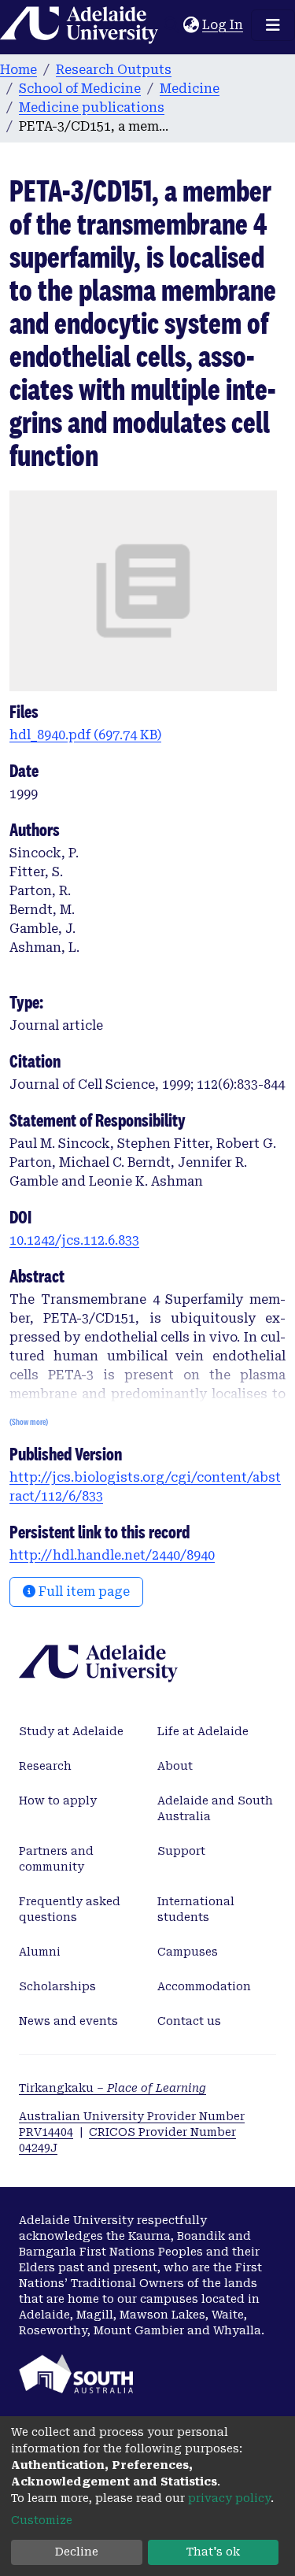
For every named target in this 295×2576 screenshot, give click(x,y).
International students (196, 1909)
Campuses (188, 1952)
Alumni (40, 1952)
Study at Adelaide (71, 1731)
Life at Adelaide (203, 1731)
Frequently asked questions (70, 1909)
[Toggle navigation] (273, 25)
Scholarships (57, 1986)
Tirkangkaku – (112, 2088)
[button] (191, 25)
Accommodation (204, 1986)
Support (181, 1851)
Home (18, 70)
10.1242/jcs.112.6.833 (74, 1240)
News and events (68, 2021)
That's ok (213, 2552)
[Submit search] (171, 25)
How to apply (58, 1801)
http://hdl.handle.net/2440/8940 (112, 1555)
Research (45, 1766)
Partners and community (56, 1859)
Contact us (189, 2021)
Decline (77, 2552)
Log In (223, 25)
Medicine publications (92, 107)
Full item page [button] (83, 1591)
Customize (42, 2520)
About (175, 1766)
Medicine (190, 89)
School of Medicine (80, 89)
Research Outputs (114, 70)
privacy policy (229, 2498)
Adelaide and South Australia (215, 1808)
